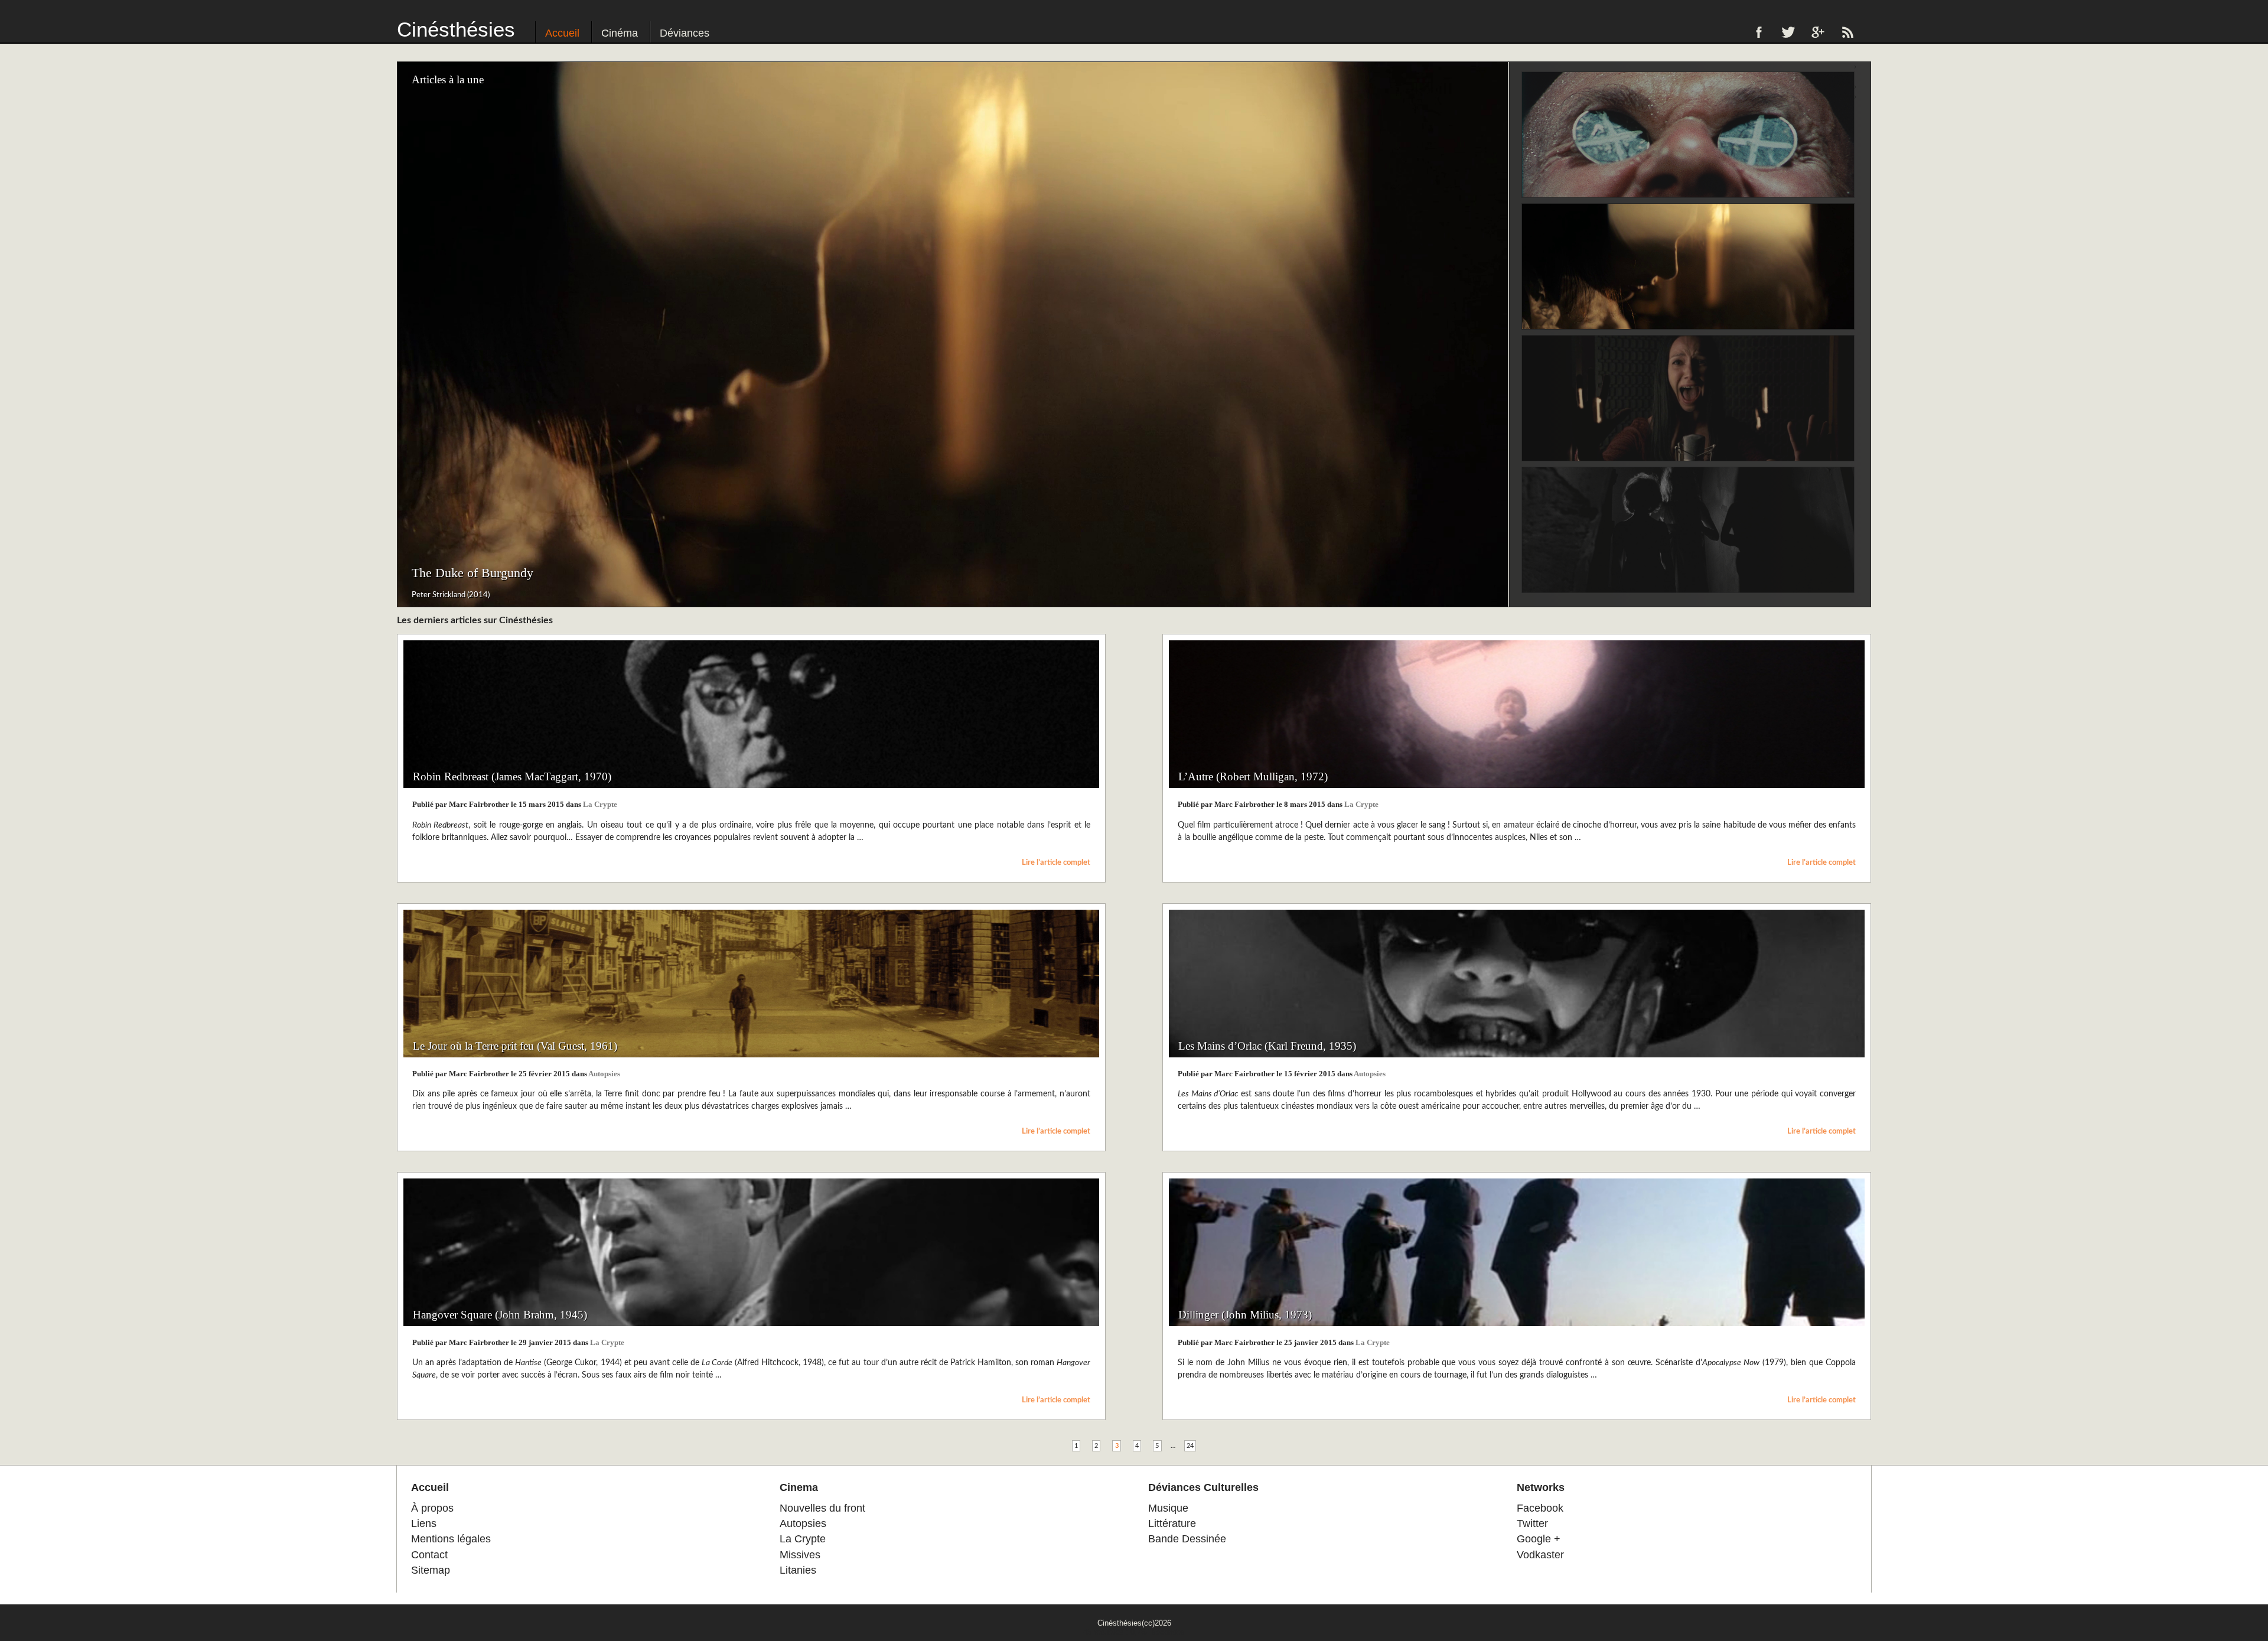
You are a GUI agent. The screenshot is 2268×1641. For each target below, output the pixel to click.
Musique (1168, 1508)
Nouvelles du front (822, 1508)
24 (1190, 1446)
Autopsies (604, 1074)
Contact (429, 1555)
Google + (1539, 1539)
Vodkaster (1540, 1555)
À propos (432, 1508)
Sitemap (431, 1570)
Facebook (1540, 1508)
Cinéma (620, 33)
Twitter (1532, 1523)
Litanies (798, 1570)
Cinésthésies (456, 29)
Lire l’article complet (1056, 862)
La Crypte (600, 805)
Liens (424, 1523)
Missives (800, 1555)
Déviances (685, 33)
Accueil (562, 33)
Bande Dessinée (1187, 1539)
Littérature (1172, 1523)
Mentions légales (451, 1539)
